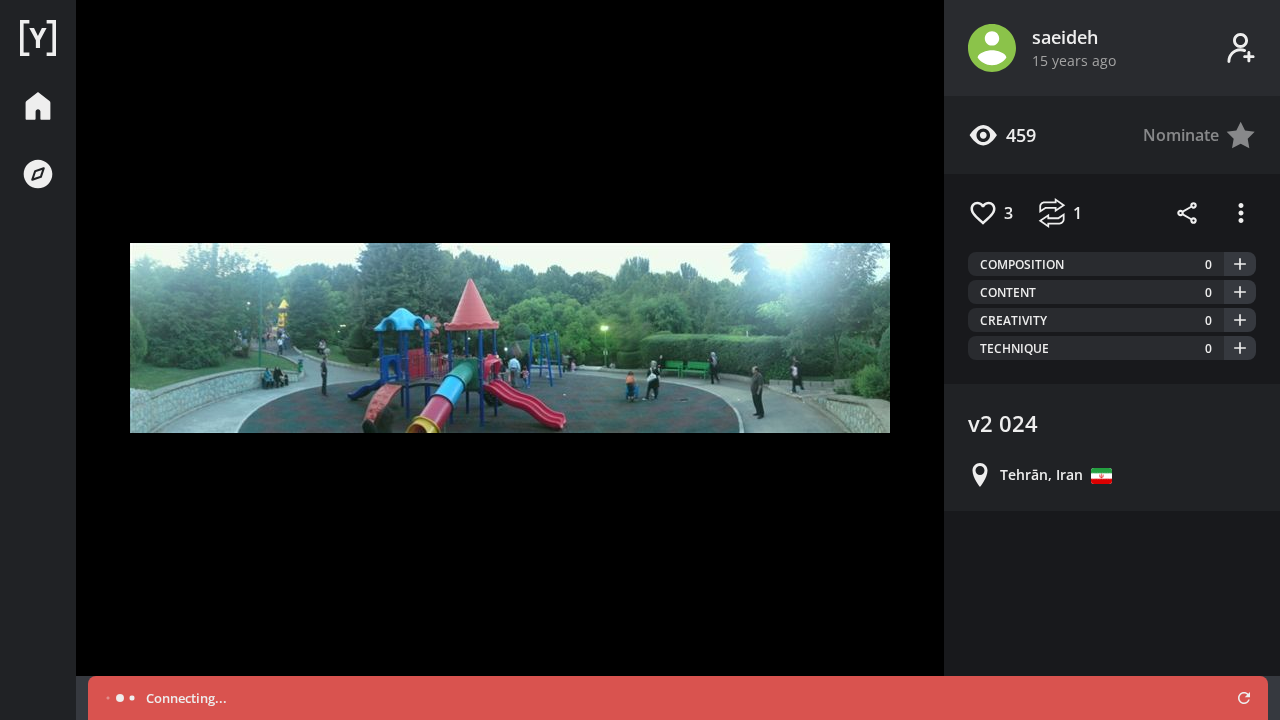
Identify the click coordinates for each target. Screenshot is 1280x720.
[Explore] (38, 174)
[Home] (38, 38)
